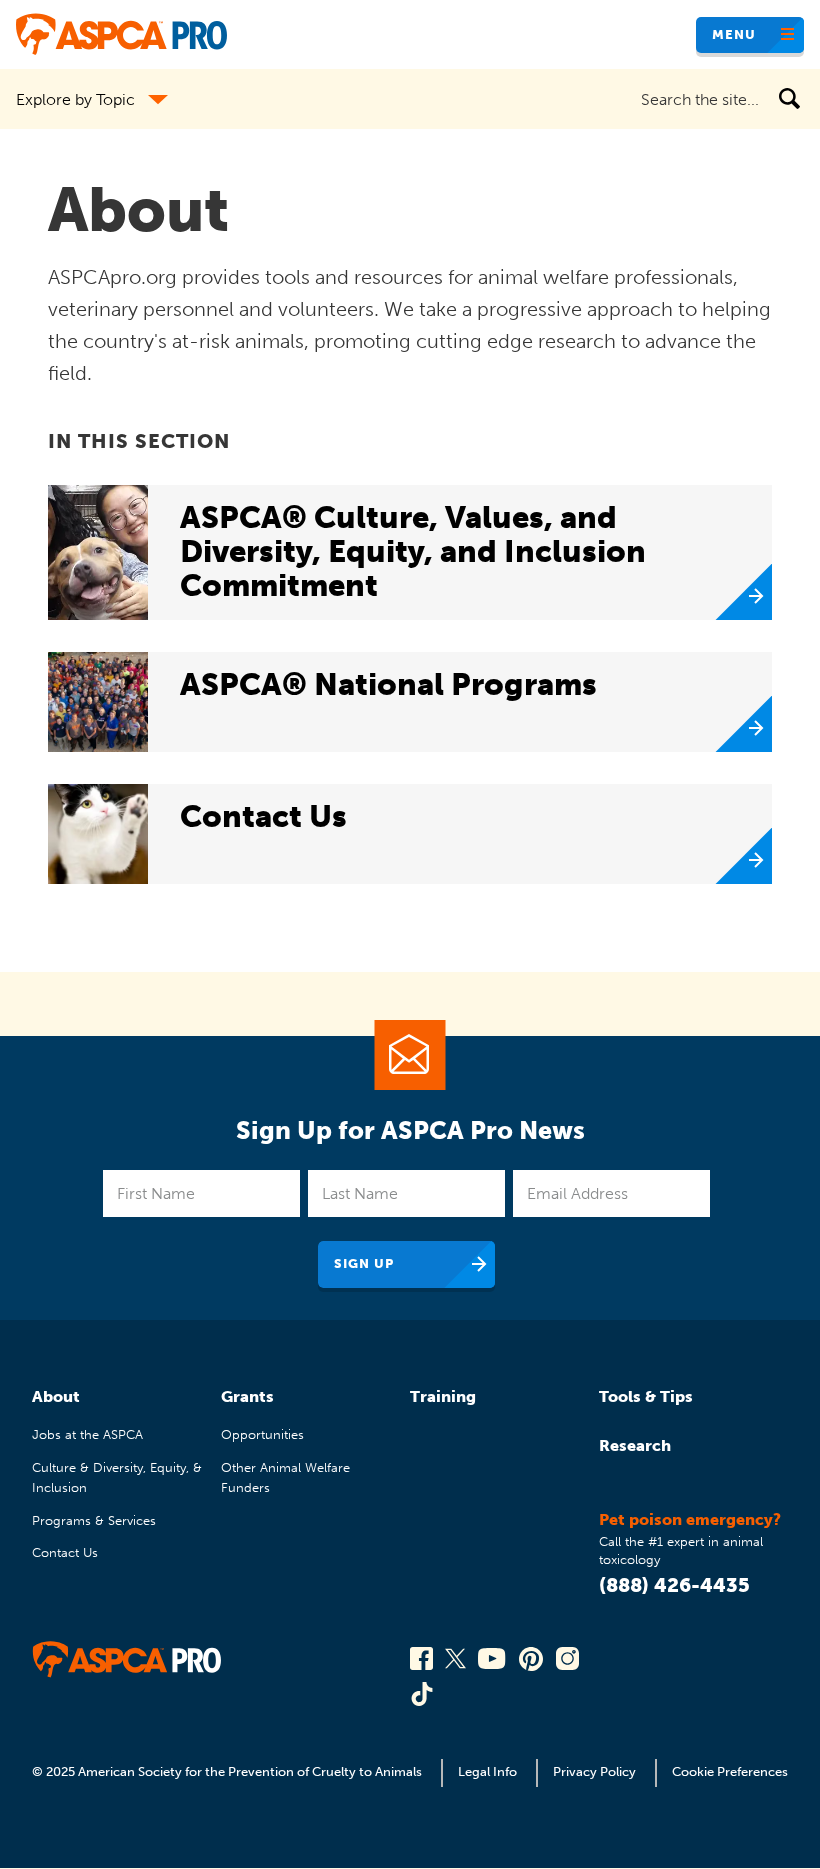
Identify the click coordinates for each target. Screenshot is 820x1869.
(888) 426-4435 (674, 1585)
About (56, 1396)
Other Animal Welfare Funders (285, 1477)
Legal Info (487, 1771)
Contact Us (65, 1552)
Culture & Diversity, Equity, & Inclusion (117, 1477)
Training (443, 1396)
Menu (734, 34)
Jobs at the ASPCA (87, 1434)
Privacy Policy (594, 1771)
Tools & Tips (646, 1396)
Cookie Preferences (730, 1771)
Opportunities (262, 1434)
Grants (247, 1396)
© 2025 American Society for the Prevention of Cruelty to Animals (228, 1771)
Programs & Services (94, 1520)
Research (635, 1445)
